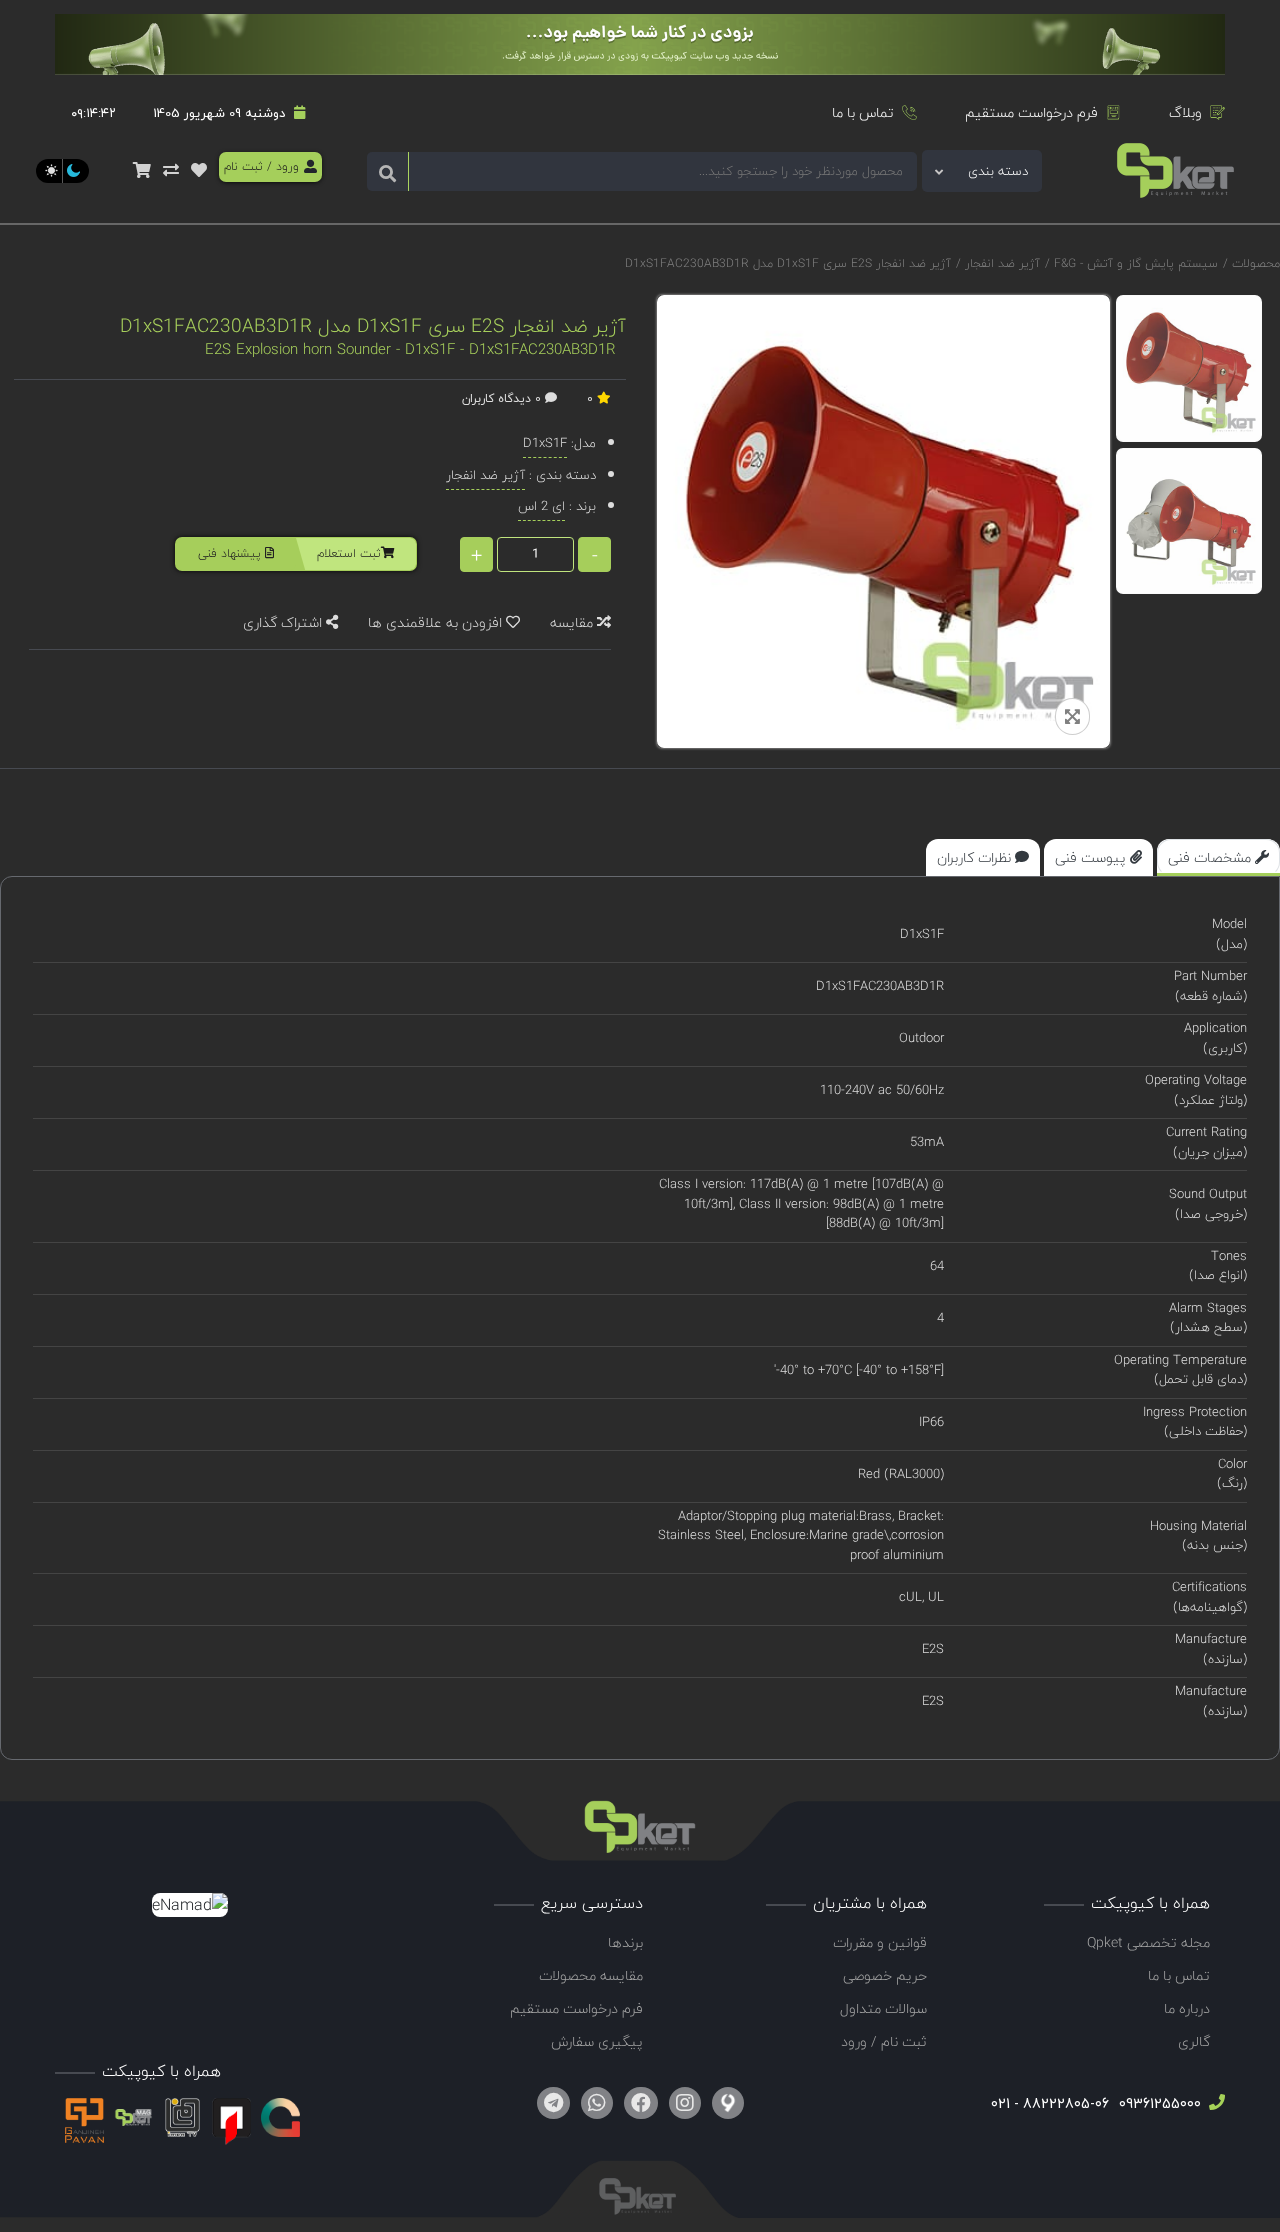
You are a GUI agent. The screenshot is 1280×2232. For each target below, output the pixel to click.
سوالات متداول (883, 2008)
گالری (1194, 2041)
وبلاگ (1185, 112)
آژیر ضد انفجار (1000, 263)
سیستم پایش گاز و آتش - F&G (1134, 263)
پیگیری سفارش (597, 2041)
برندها (625, 1942)
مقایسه (573, 622)
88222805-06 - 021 (1050, 2103)
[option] (1189, 368)
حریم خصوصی (885, 1975)
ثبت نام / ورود (884, 2041)
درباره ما (1187, 2008)
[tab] (1218, 857)
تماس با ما (863, 112)
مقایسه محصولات (591, 1975)
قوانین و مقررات (880, 1942)
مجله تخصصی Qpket (1148, 1942)
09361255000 (1158, 2103)
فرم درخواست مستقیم (1031, 112)
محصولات (1256, 263)
